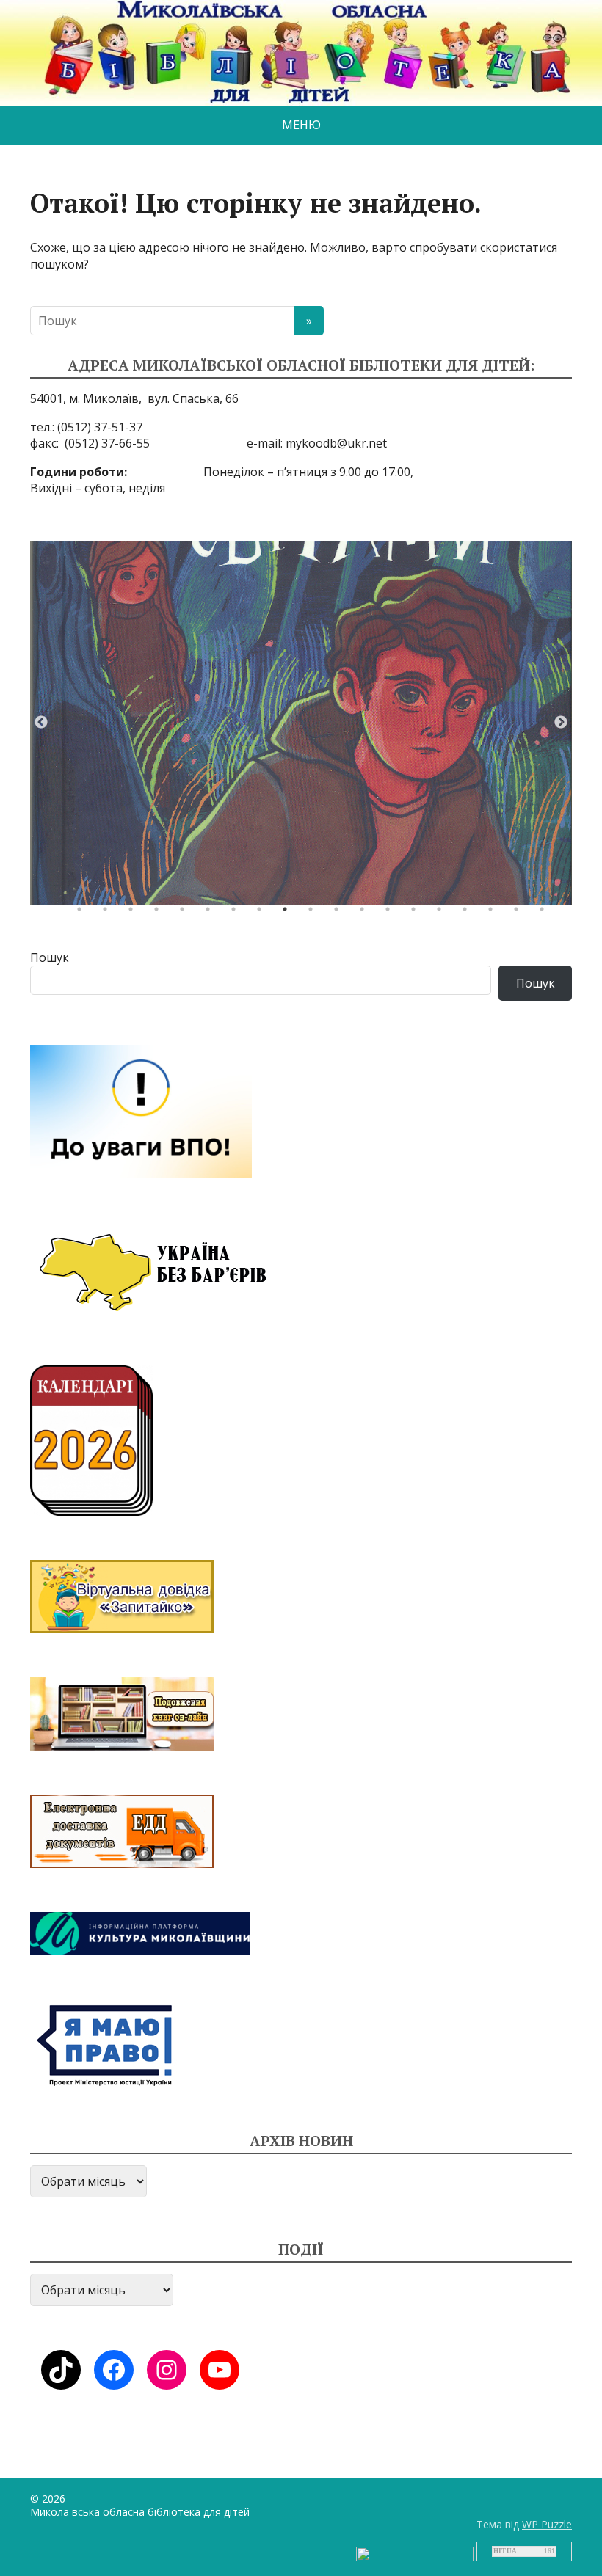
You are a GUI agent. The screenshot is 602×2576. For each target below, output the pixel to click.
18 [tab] (520, 913)
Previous (41, 723)
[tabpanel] (301, 723)
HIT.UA (505, 2551)
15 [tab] (443, 913)
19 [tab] (545, 913)
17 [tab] (494, 913)
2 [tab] (109, 913)
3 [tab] (134, 913)
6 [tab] (211, 913)
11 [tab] (340, 913)
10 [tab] (314, 913)
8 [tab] (263, 913)
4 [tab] (160, 913)
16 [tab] (468, 913)
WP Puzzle (547, 2524)
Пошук (50, 957)
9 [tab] (289, 913)
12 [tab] (366, 913)
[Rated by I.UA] (415, 2553)
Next (561, 723)
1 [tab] (83, 913)
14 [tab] (417, 913)
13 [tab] (391, 913)
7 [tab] (237, 913)
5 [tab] (186, 913)
